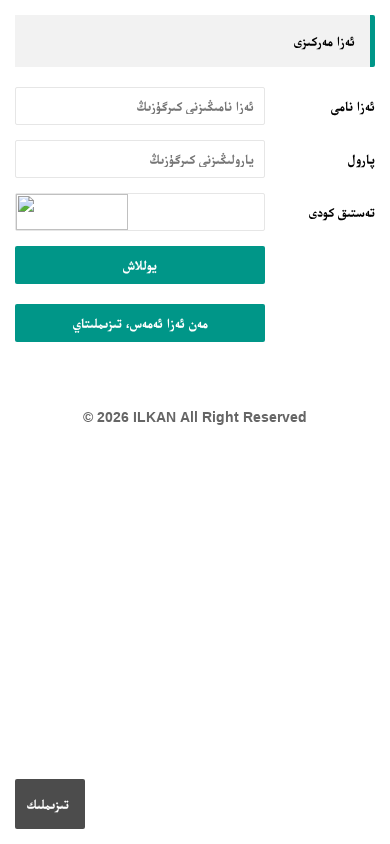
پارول (361, 159)
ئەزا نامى (353, 106)
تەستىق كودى (342, 212)
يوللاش (140, 265)
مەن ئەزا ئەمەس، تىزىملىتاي (140, 323)
